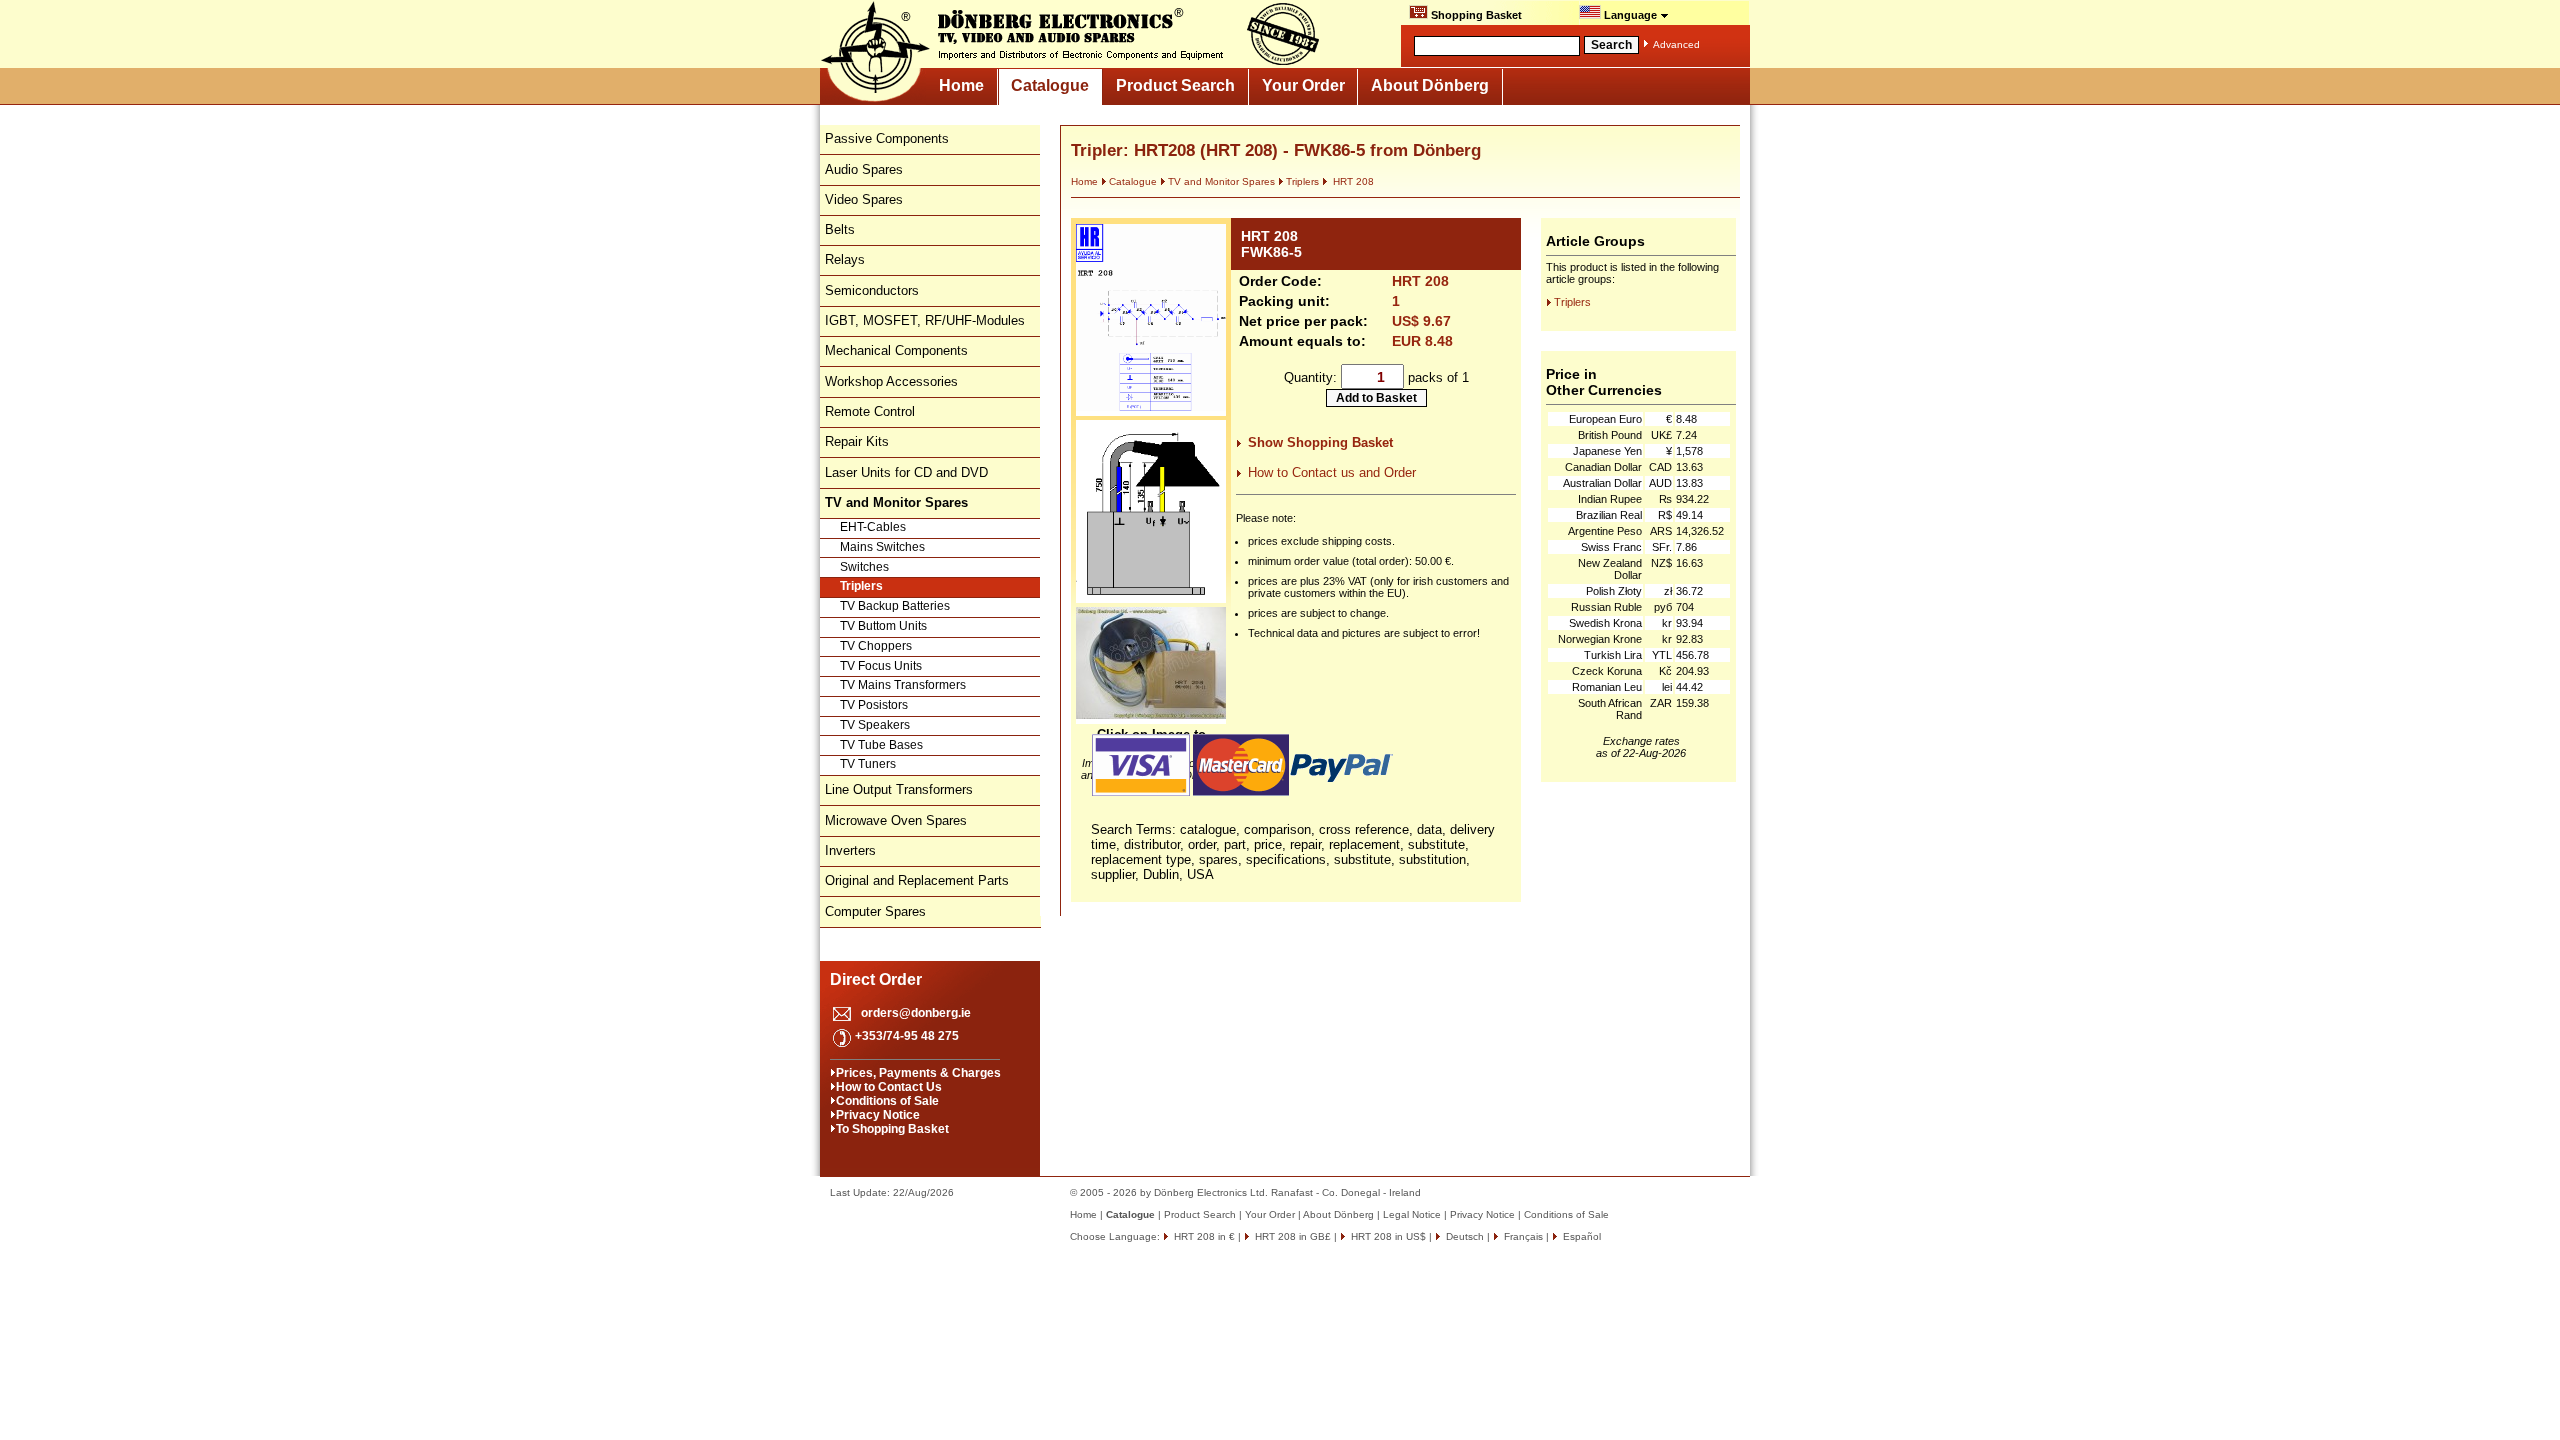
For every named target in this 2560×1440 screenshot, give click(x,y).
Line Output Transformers (899, 789)
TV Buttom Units (883, 626)
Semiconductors (872, 290)
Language (1630, 15)
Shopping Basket (1475, 15)
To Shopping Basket (892, 1129)
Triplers (861, 586)
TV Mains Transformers (903, 685)
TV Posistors (874, 705)
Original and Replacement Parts (917, 880)
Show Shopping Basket (1320, 442)
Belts (840, 229)
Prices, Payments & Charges (918, 1073)
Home (961, 85)
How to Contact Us (889, 1087)
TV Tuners (868, 764)
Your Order (1303, 85)
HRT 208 (1352, 181)
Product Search (1175, 85)
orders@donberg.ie (916, 1013)
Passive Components (887, 138)
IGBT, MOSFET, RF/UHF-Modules (925, 320)
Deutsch (1463, 1236)
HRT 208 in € (1203, 1236)
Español (1580, 1236)
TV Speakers (875, 725)
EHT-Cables (873, 527)
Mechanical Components (896, 350)
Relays (845, 259)
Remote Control (870, 411)
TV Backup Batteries (895, 606)
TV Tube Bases (881, 745)
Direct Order (876, 979)
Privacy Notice (878, 1115)
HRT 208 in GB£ (1291, 1236)
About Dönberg (1430, 85)
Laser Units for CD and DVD (906, 472)
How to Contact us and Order (1332, 472)
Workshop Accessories (891, 381)
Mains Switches (882, 547)
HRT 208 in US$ (1387, 1236)
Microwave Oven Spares (896, 820)
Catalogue (1050, 85)
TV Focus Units (881, 666)
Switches (864, 567)
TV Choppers (876, 646)
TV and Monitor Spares (1221, 181)
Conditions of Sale (887, 1101)
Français (1522, 1236)
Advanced (1676, 44)
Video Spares (864, 199)
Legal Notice (1412, 1214)
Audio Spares (864, 169)
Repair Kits (857, 441)
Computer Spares (875, 911)
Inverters (850, 850)
